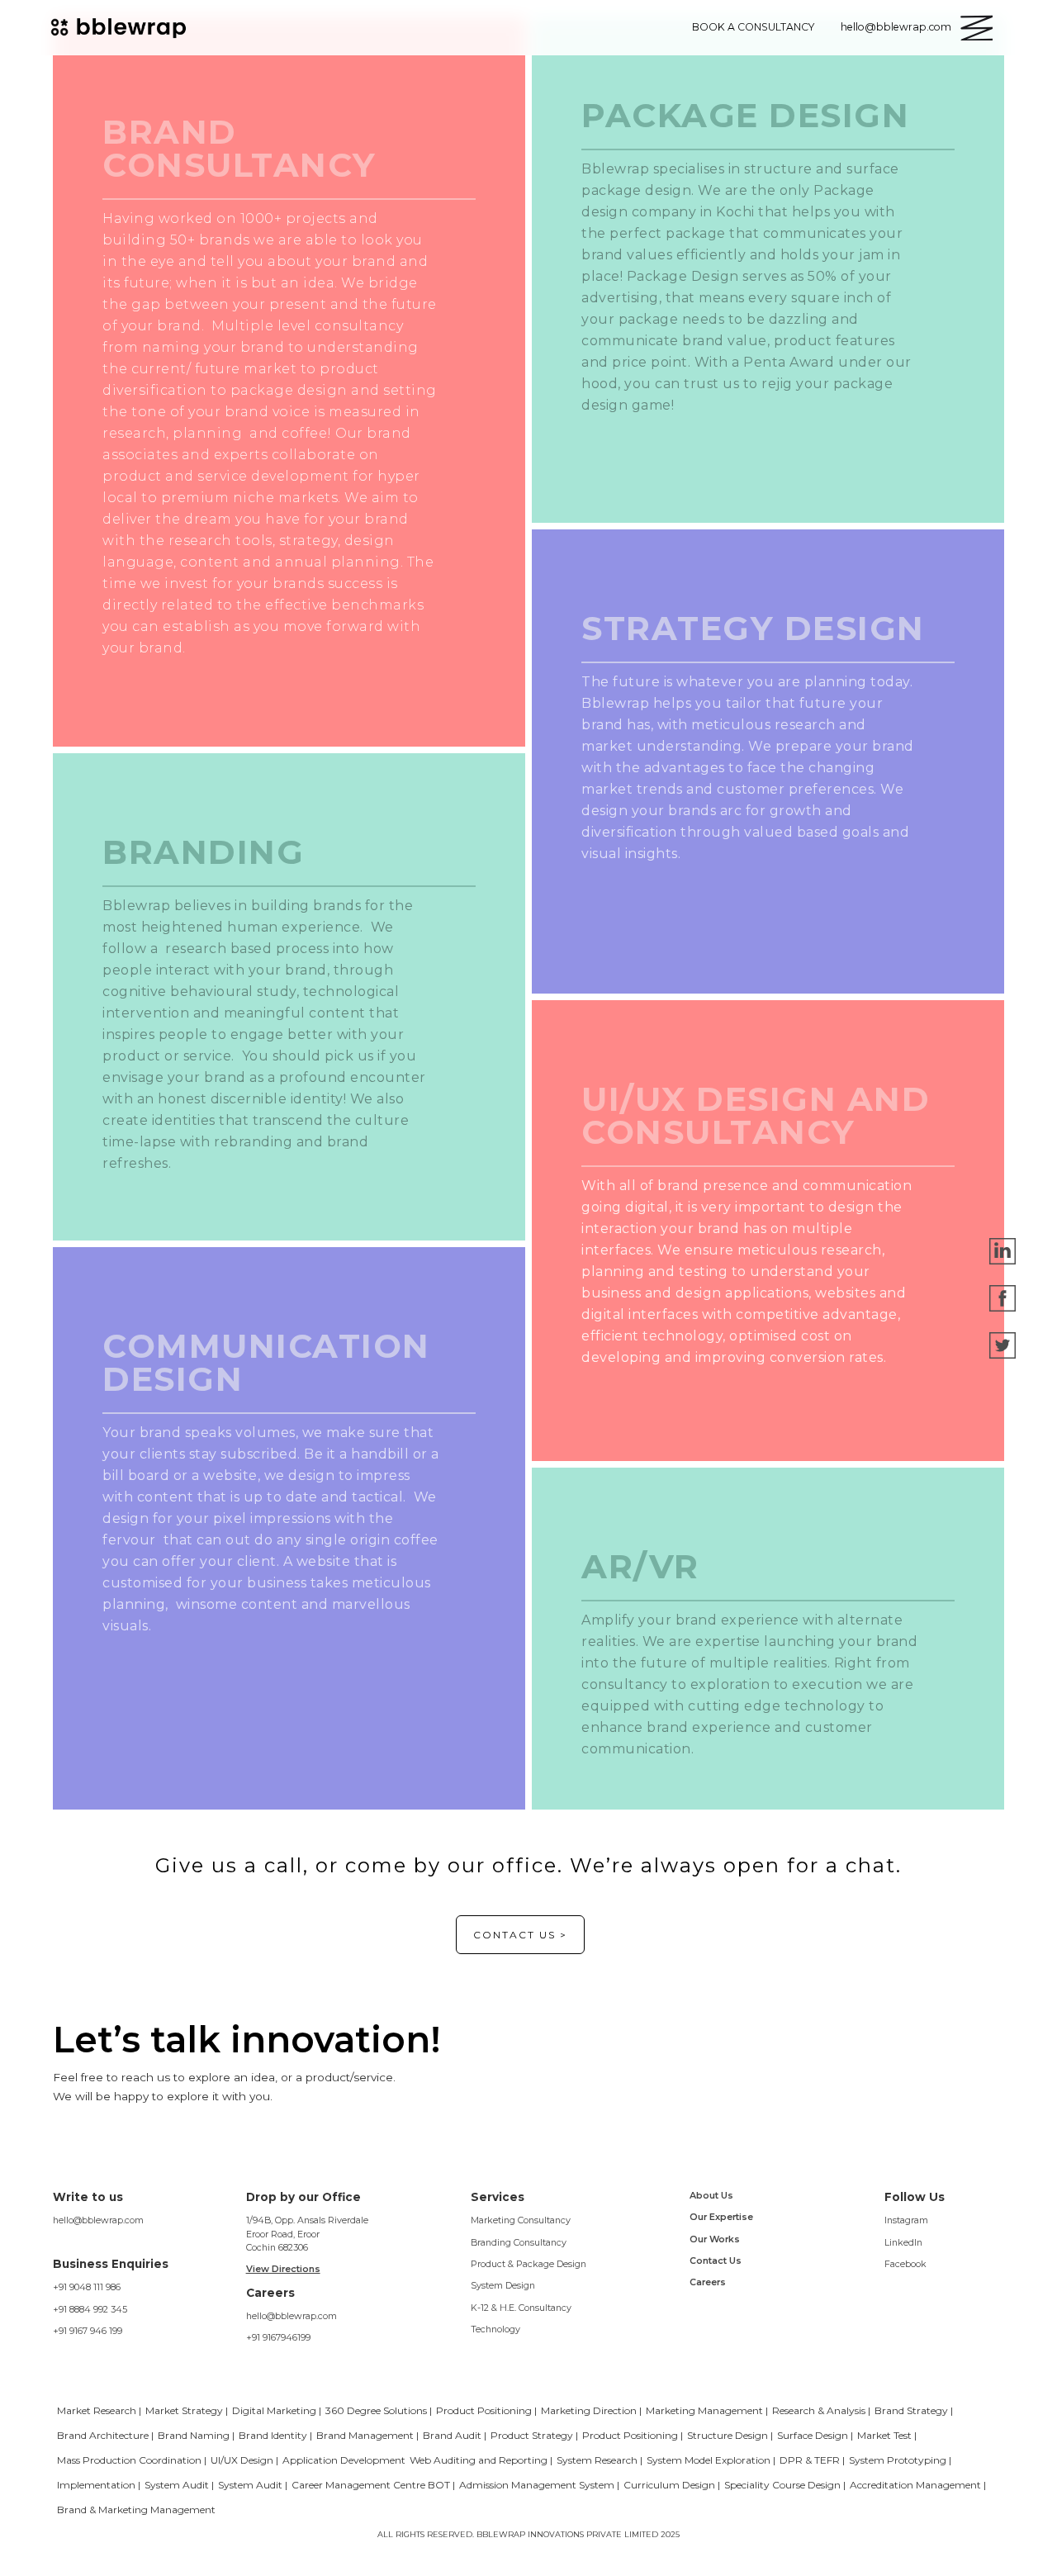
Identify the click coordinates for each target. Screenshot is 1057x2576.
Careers (708, 2282)
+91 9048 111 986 (87, 2287)
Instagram (906, 2220)
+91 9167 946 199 (88, 2331)
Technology (495, 2329)
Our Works (715, 2239)
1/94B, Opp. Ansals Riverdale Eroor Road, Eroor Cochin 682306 (307, 2234)
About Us (711, 2195)
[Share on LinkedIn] (1002, 1250)
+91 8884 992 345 (90, 2309)
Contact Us (716, 2261)
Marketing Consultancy (521, 2220)
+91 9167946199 (278, 2337)
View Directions (283, 2269)
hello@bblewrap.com (98, 2220)
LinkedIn (903, 2242)
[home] (121, 27)
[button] (976, 28)
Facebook (905, 2264)
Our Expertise (721, 2217)
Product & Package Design (528, 2264)
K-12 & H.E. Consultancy (521, 2308)
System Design (503, 2285)
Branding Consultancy (519, 2242)
